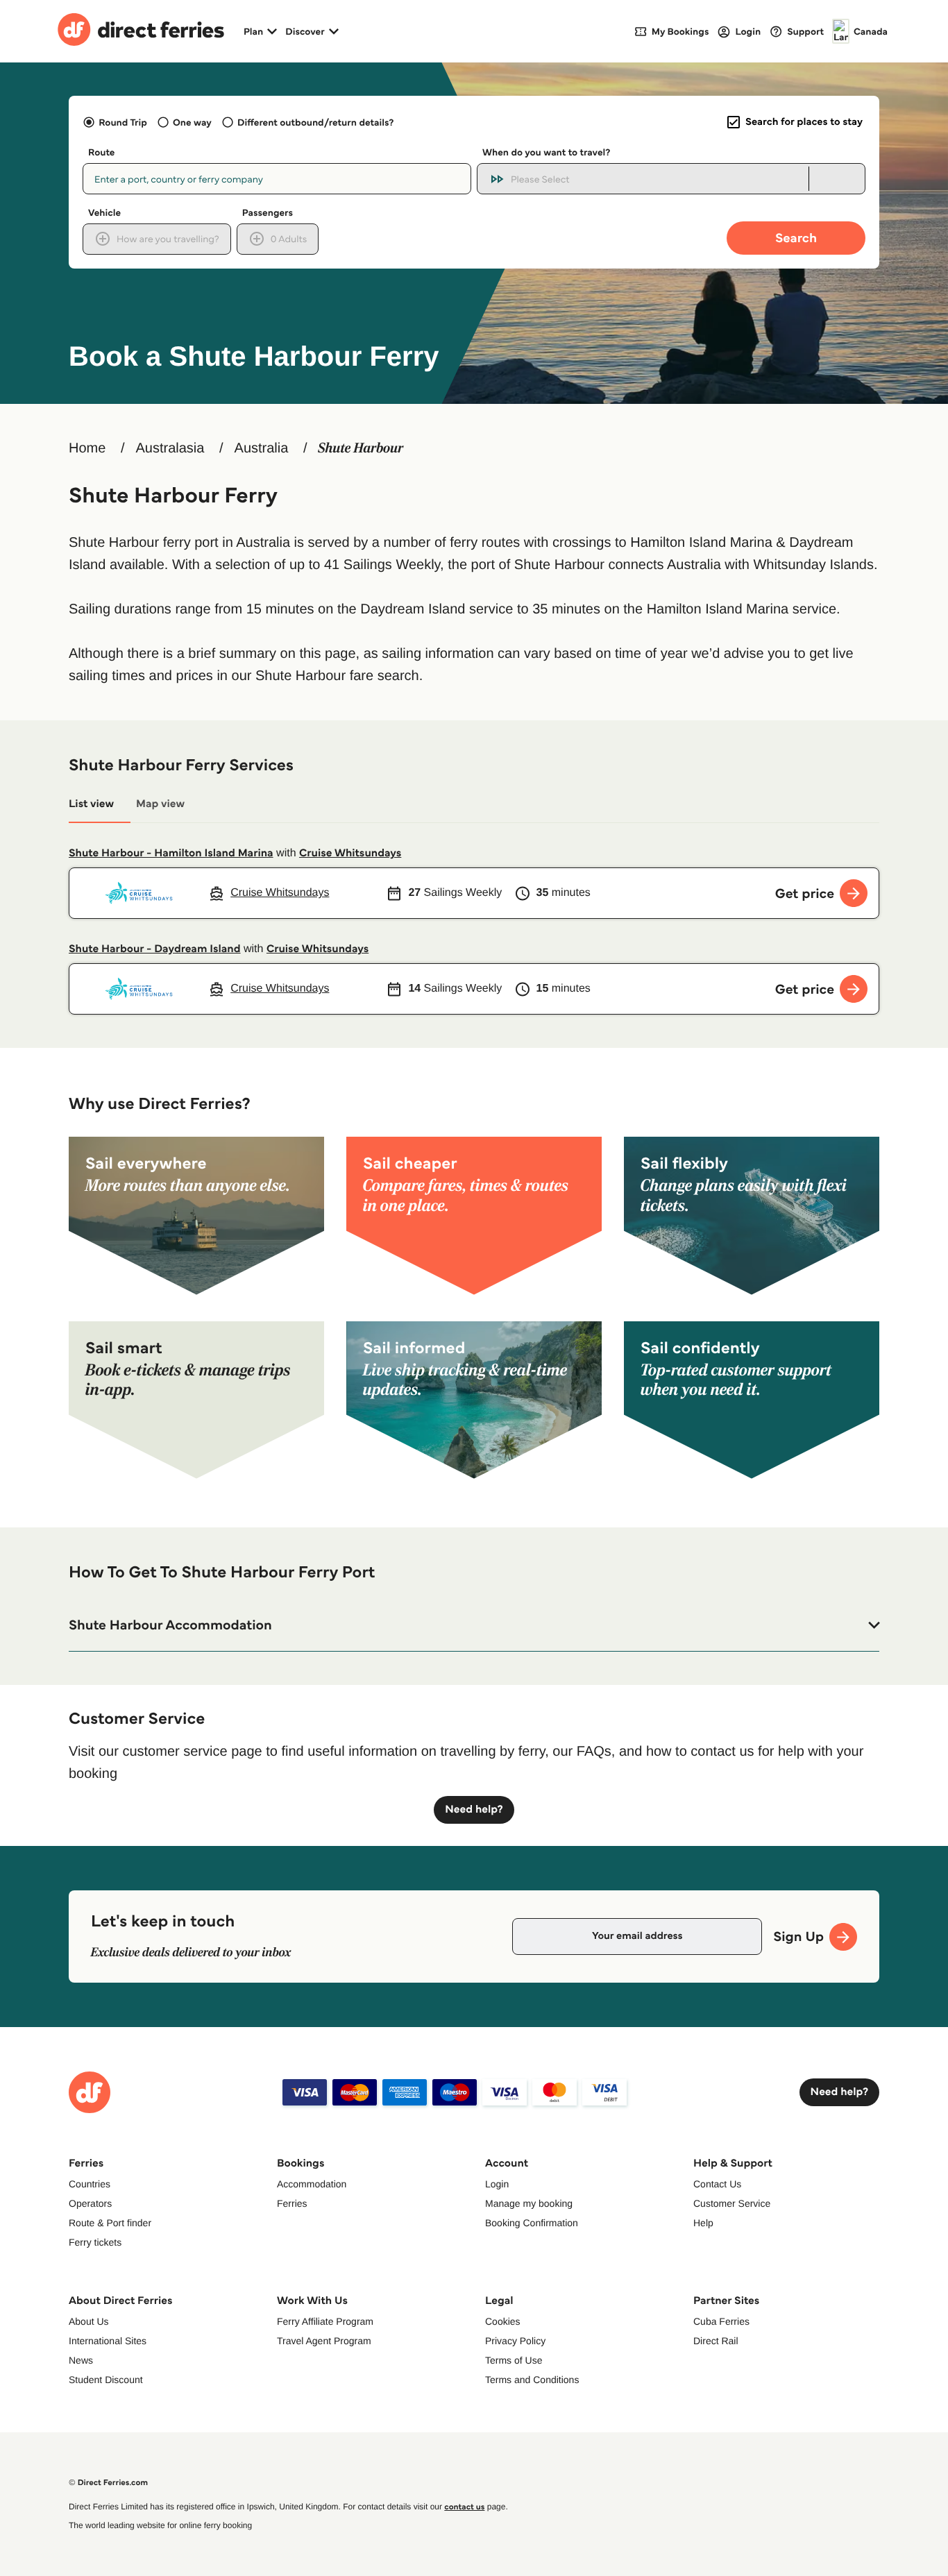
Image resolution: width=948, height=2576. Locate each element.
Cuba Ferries (721, 2321)
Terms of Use (514, 2360)
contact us (464, 2507)
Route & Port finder (110, 2223)
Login (497, 2184)
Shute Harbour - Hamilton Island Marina (171, 853)
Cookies (503, 2321)
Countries (90, 2184)
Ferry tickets (95, 2242)
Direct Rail (716, 2341)
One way (192, 122)
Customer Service (732, 2203)
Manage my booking (529, 2203)
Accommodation (312, 2184)
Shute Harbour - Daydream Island (155, 949)
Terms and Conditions (532, 2380)
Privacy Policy (515, 2341)
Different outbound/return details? (315, 122)
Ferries (292, 2203)
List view (91, 804)
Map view (160, 804)
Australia (262, 448)
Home (87, 448)
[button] (474, 1625)
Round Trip (123, 122)
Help (703, 2223)
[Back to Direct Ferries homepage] (141, 31)
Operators (90, 2203)
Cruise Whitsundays (350, 853)
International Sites (108, 2341)
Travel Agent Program (324, 2341)
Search (796, 238)
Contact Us (717, 2184)
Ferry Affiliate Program (325, 2321)
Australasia (170, 448)
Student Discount (106, 2380)
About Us (89, 2321)
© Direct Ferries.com (108, 2483)
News (81, 2360)
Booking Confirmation (532, 2223)
